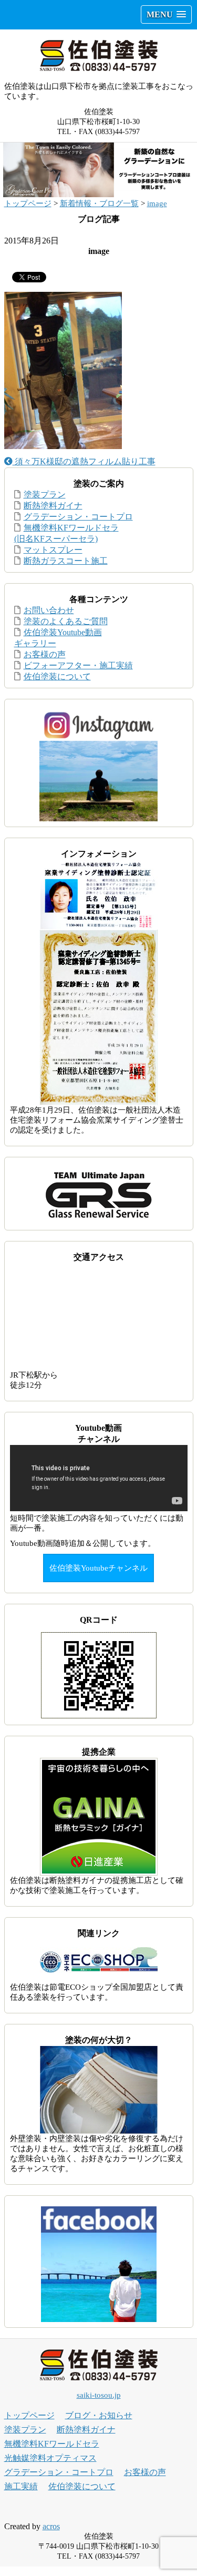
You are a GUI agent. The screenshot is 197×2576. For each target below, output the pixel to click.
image (157, 203)
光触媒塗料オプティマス (50, 2458)
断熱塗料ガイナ (53, 506)
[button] (166, 14)
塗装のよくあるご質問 (66, 621)
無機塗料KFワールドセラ (52, 2444)
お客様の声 (45, 654)
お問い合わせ (49, 610)
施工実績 (21, 2486)
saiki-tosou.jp (99, 2395)
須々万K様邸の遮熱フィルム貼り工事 (84, 461)
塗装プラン (45, 495)
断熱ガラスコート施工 (66, 561)
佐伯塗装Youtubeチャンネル (98, 1568)
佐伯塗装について (57, 676)
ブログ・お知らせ (99, 2415)
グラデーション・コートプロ (78, 517)
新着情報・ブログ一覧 (99, 203)
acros (51, 2526)
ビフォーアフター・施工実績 (78, 665)
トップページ (28, 203)
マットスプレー (53, 550)
